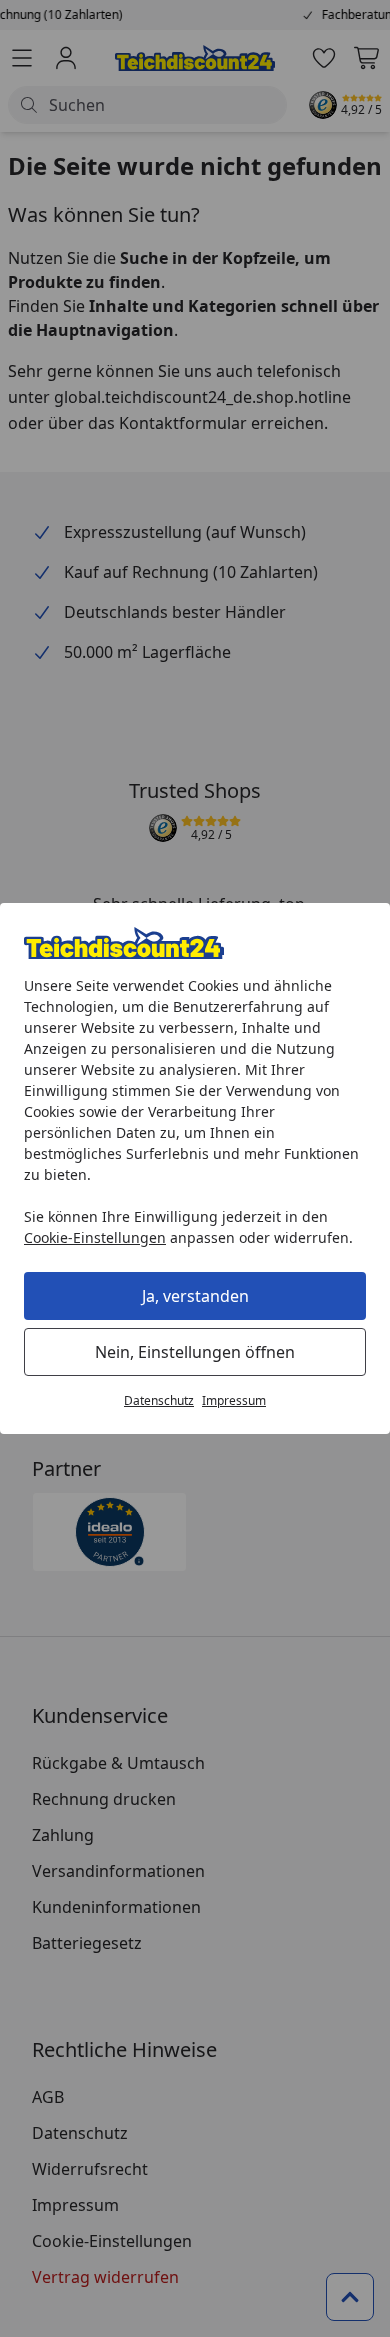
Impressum (234, 1400)
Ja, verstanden (195, 1296)
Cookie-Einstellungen (95, 1237)
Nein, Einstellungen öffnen (195, 1352)
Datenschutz (159, 1400)
